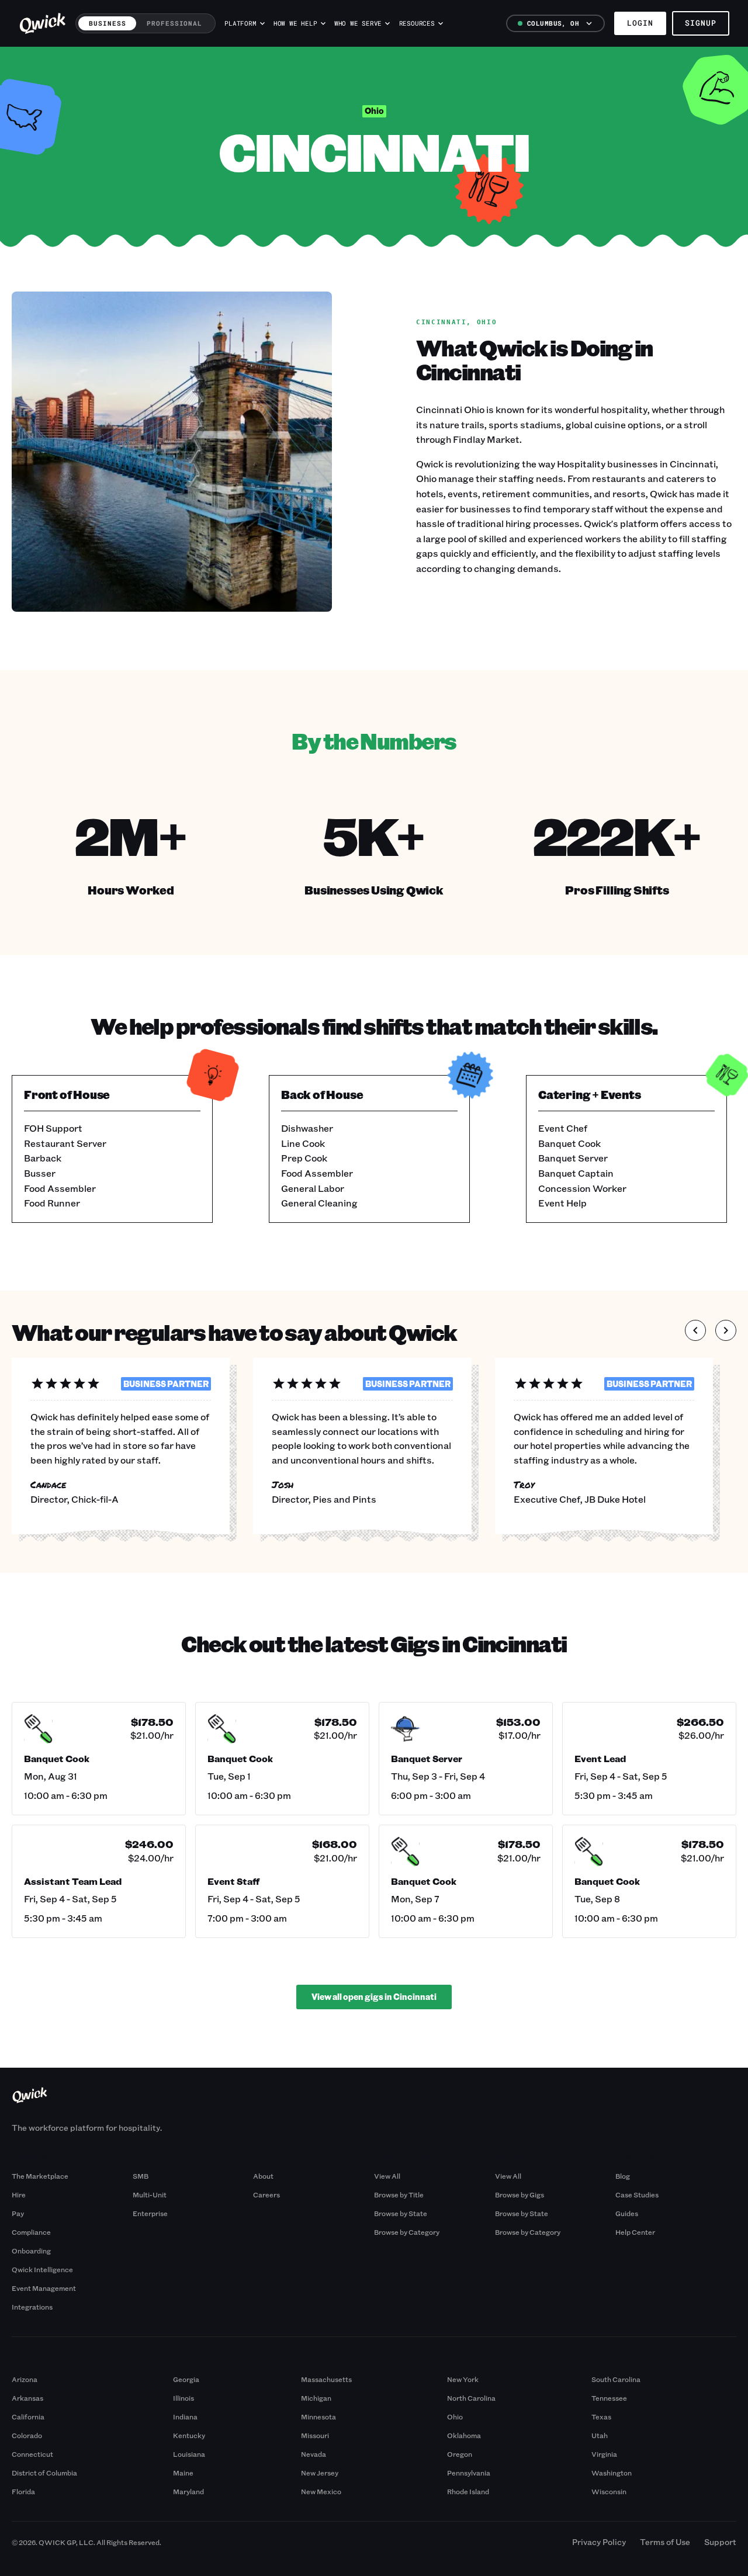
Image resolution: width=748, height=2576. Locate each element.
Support (720, 2542)
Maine (183, 2473)
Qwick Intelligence (42, 2269)
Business (107, 23)
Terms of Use (665, 2542)
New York (463, 2379)
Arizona (25, 2379)
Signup (701, 23)
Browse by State (401, 2213)
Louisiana (189, 2454)
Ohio (455, 2416)
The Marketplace (40, 2176)
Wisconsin (609, 2491)
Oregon (460, 2454)
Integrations (32, 2307)
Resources (417, 23)
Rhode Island (468, 2491)
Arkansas (27, 2398)
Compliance (31, 2232)
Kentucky (189, 2435)
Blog (623, 2176)
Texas (601, 2416)
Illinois (183, 2398)
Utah (600, 2435)
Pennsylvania (469, 2473)
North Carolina (471, 2398)
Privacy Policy (599, 2542)
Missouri (315, 2435)
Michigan (316, 2398)
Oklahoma (464, 2435)
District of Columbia (44, 2473)
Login (640, 23)
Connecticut (32, 2454)
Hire (19, 2194)
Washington (612, 2473)
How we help (295, 23)
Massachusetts (326, 2379)
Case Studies (637, 2194)
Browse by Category (407, 2232)
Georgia (186, 2379)
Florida (23, 2491)
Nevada (314, 2454)
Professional (174, 23)
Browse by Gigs (520, 2194)
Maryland (188, 2491)
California (28, 2416)
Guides (627, 2213)
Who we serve (358, 23)
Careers (266, 2194)
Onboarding (31, 2251)
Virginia (604, 2454)
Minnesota (318, 2416)
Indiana (185, 2416)
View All (387, 2176)
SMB (141, 2176)
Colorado (27, 2435)
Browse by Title (399, 2194)
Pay (18, 2213)
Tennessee (609, 2398)
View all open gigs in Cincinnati (374, 1997)
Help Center (635, 2232)
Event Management (44, 2288)
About (263, 2176)
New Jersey (320, 2473)
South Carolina (616, 2379)
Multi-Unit (150, 2194)
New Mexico (321, 2491)
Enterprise (150, 2213)
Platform (240, 23)
